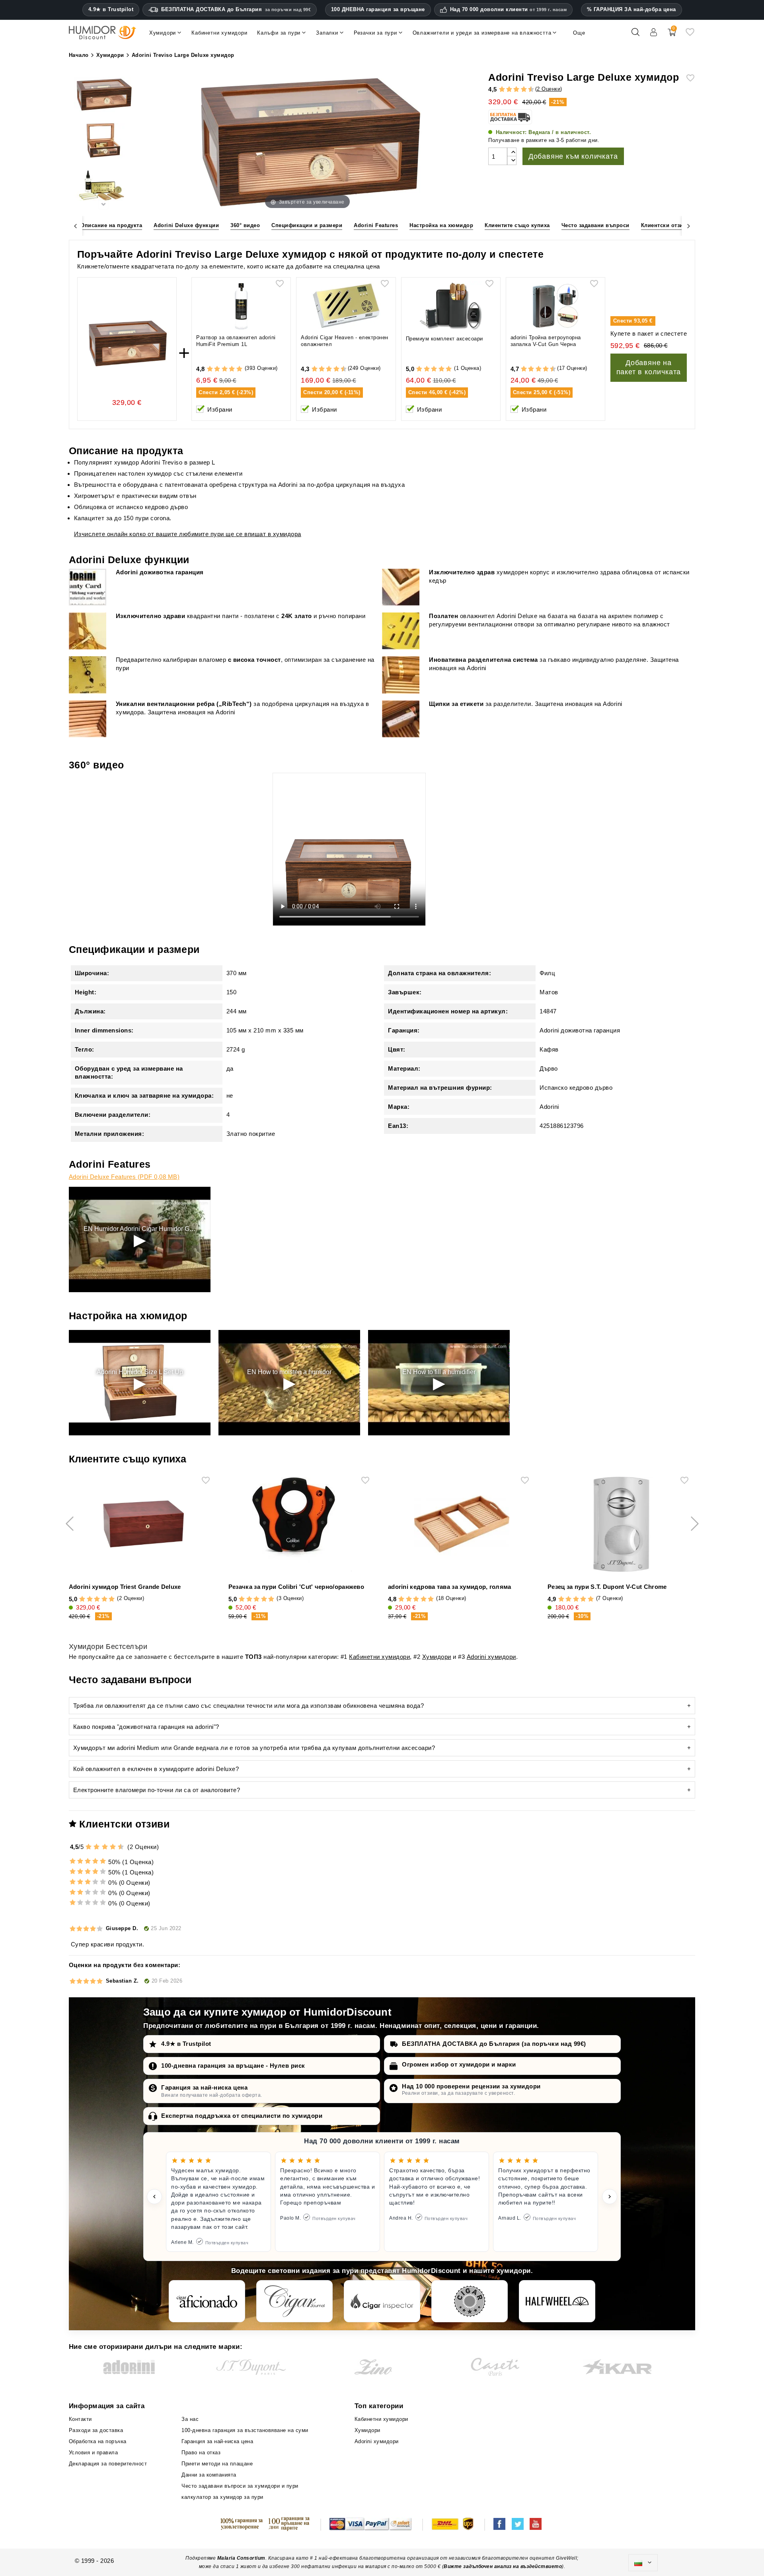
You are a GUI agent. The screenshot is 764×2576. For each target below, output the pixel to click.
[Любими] (690, 35)
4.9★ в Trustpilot (111, 10)
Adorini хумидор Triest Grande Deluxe (125, 1587)
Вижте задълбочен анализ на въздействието (503, 2566)
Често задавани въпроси (595, 225)
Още (579, 33)
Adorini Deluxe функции (186, 225)
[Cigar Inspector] (382, 2301)
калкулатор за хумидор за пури (222, 2497)
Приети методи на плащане (217, 2464)
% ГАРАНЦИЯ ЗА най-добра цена (631, 9)
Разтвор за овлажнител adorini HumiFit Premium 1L (236, 341)
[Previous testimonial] (154, 2197)
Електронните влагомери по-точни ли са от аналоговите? (157, 1790)
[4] (509, 90)
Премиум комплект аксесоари (444, 339)
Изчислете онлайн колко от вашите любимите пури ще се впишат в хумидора (188, 534)
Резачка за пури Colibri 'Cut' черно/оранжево (296, 1587)
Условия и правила (94, 2453)
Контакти (80, 2419)
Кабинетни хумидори (379, 1657)
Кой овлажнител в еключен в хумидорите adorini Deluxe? (156, 1769)
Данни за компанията (209, 2475)
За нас (190, 2419)
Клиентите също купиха (517, 225)
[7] (520, 90)
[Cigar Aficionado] (207, 2301)
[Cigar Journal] (294, 2301)
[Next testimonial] (610, 2197)
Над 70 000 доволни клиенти (509, 10)
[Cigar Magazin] (470, 2301)
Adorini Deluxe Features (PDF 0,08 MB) (124, 1177)
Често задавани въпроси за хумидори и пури (240, 2486)
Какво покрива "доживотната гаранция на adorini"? (146, 1727)
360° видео (245, 225)
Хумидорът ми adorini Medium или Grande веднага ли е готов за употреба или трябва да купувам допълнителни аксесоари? (254, 1748)
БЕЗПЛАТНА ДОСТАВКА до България (236, 9)
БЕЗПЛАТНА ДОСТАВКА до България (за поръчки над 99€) (494, 2044)
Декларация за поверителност (108, 2464)
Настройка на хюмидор (441, 225)
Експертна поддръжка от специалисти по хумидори (242, 2116)
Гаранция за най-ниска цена (204, 2087)
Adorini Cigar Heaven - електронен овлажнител (345, 341)
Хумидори (437, 1657)
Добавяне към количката (573, 156)
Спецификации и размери (307, 225)
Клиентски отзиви (666, 225)
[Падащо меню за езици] (643, 2563)
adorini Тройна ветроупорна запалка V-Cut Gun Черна (546, 341)
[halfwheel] (557, 2301)
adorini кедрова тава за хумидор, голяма (450, 1587)
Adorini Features (376, 225)
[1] (498, 90)
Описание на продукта (111, 225)
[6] (516, 90)
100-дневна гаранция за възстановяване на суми (245, 2430)
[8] (524, 90)
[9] (527, 90)
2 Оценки (549, 89)
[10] (121, 1847)
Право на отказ (201, 2453)
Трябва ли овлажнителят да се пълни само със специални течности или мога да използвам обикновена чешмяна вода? (249, 1706)
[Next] (688, 225)
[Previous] (76, 225)
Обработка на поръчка (98, 2441)
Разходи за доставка (96, 2430)
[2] (502, 90)
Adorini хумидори (491, 1657)
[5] (513, 90)
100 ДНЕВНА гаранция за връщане (378, 9)
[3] (505, 90)
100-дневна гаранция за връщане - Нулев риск (233, 2066)
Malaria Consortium (241, 2558)
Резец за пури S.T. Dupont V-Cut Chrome (607, 1587)
